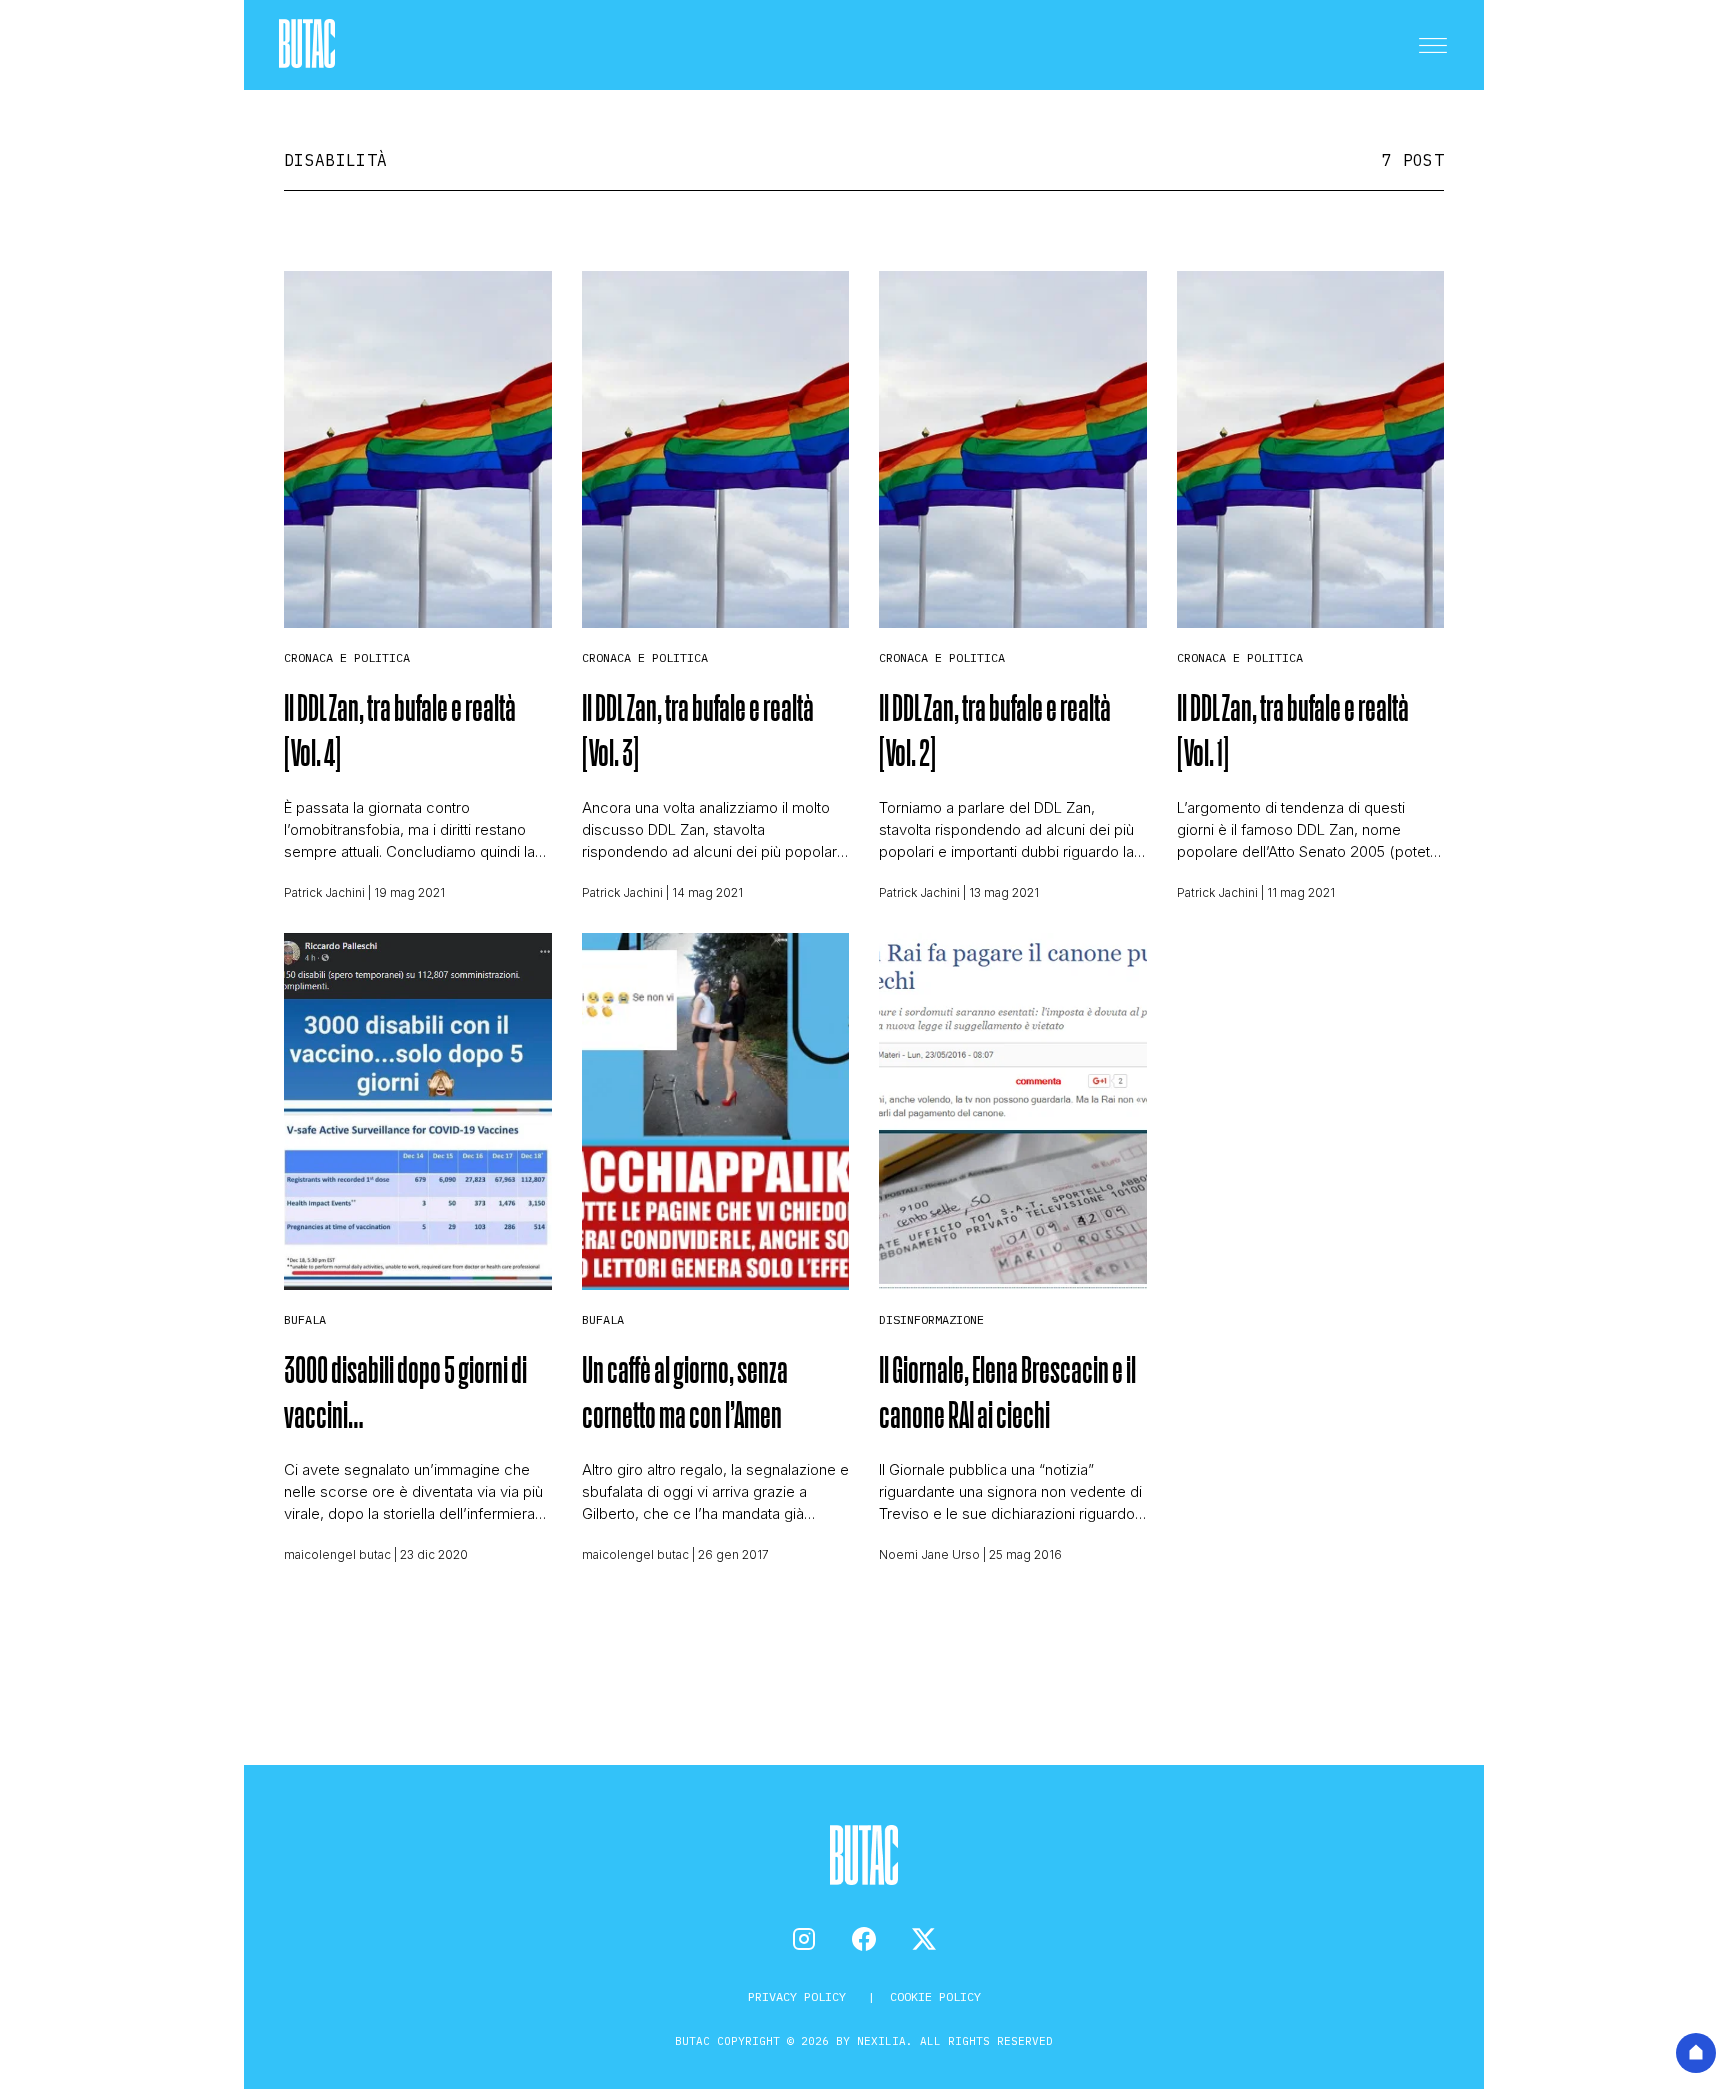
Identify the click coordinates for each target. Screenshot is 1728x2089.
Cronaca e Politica (347, 657)
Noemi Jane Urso (929, 1554)
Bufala (305, 1319)
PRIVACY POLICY (800, 1996)
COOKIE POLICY (935, 1996)
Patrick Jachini (324, 892)
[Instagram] (804, 1939)
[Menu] (1433, 45)
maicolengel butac (337, 1554)
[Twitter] (924, 1939)
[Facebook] (864, 1939)
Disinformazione (931, 1319)
